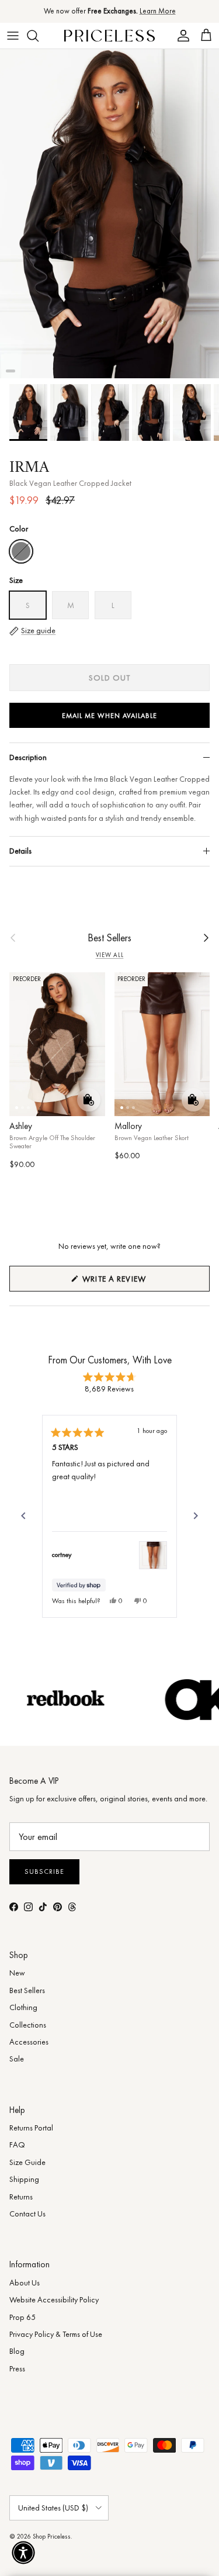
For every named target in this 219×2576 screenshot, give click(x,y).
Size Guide (27, 2162)
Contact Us (27, 2214)
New (17, 1973)
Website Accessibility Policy (54, 2299)
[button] (23, 2553)
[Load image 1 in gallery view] (109, 214)
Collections (28, 2025)
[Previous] (23, 1516)
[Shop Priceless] (109, 35)
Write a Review (134, 1282)
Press (17, 2368)
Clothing (23, 2007)
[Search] (39, 36)
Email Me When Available (109, 716)
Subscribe (44, 1871)
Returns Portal (31, 2128)
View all (110, 955)
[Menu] (13, 36)
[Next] (196, 1516)
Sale (17, 2059)
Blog (17, 2351)
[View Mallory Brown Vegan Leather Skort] (153, 1555)
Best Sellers (109, 938)
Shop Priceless (52, 2536)
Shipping (24, 2179)
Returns (21, 2197)
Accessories (29, 2042)
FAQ (17, 2145)
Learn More (158, 11)
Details (20, 851)
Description (28, 757)
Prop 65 (22, 2317)
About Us (25, 2283)
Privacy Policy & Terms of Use (56, 2334)
